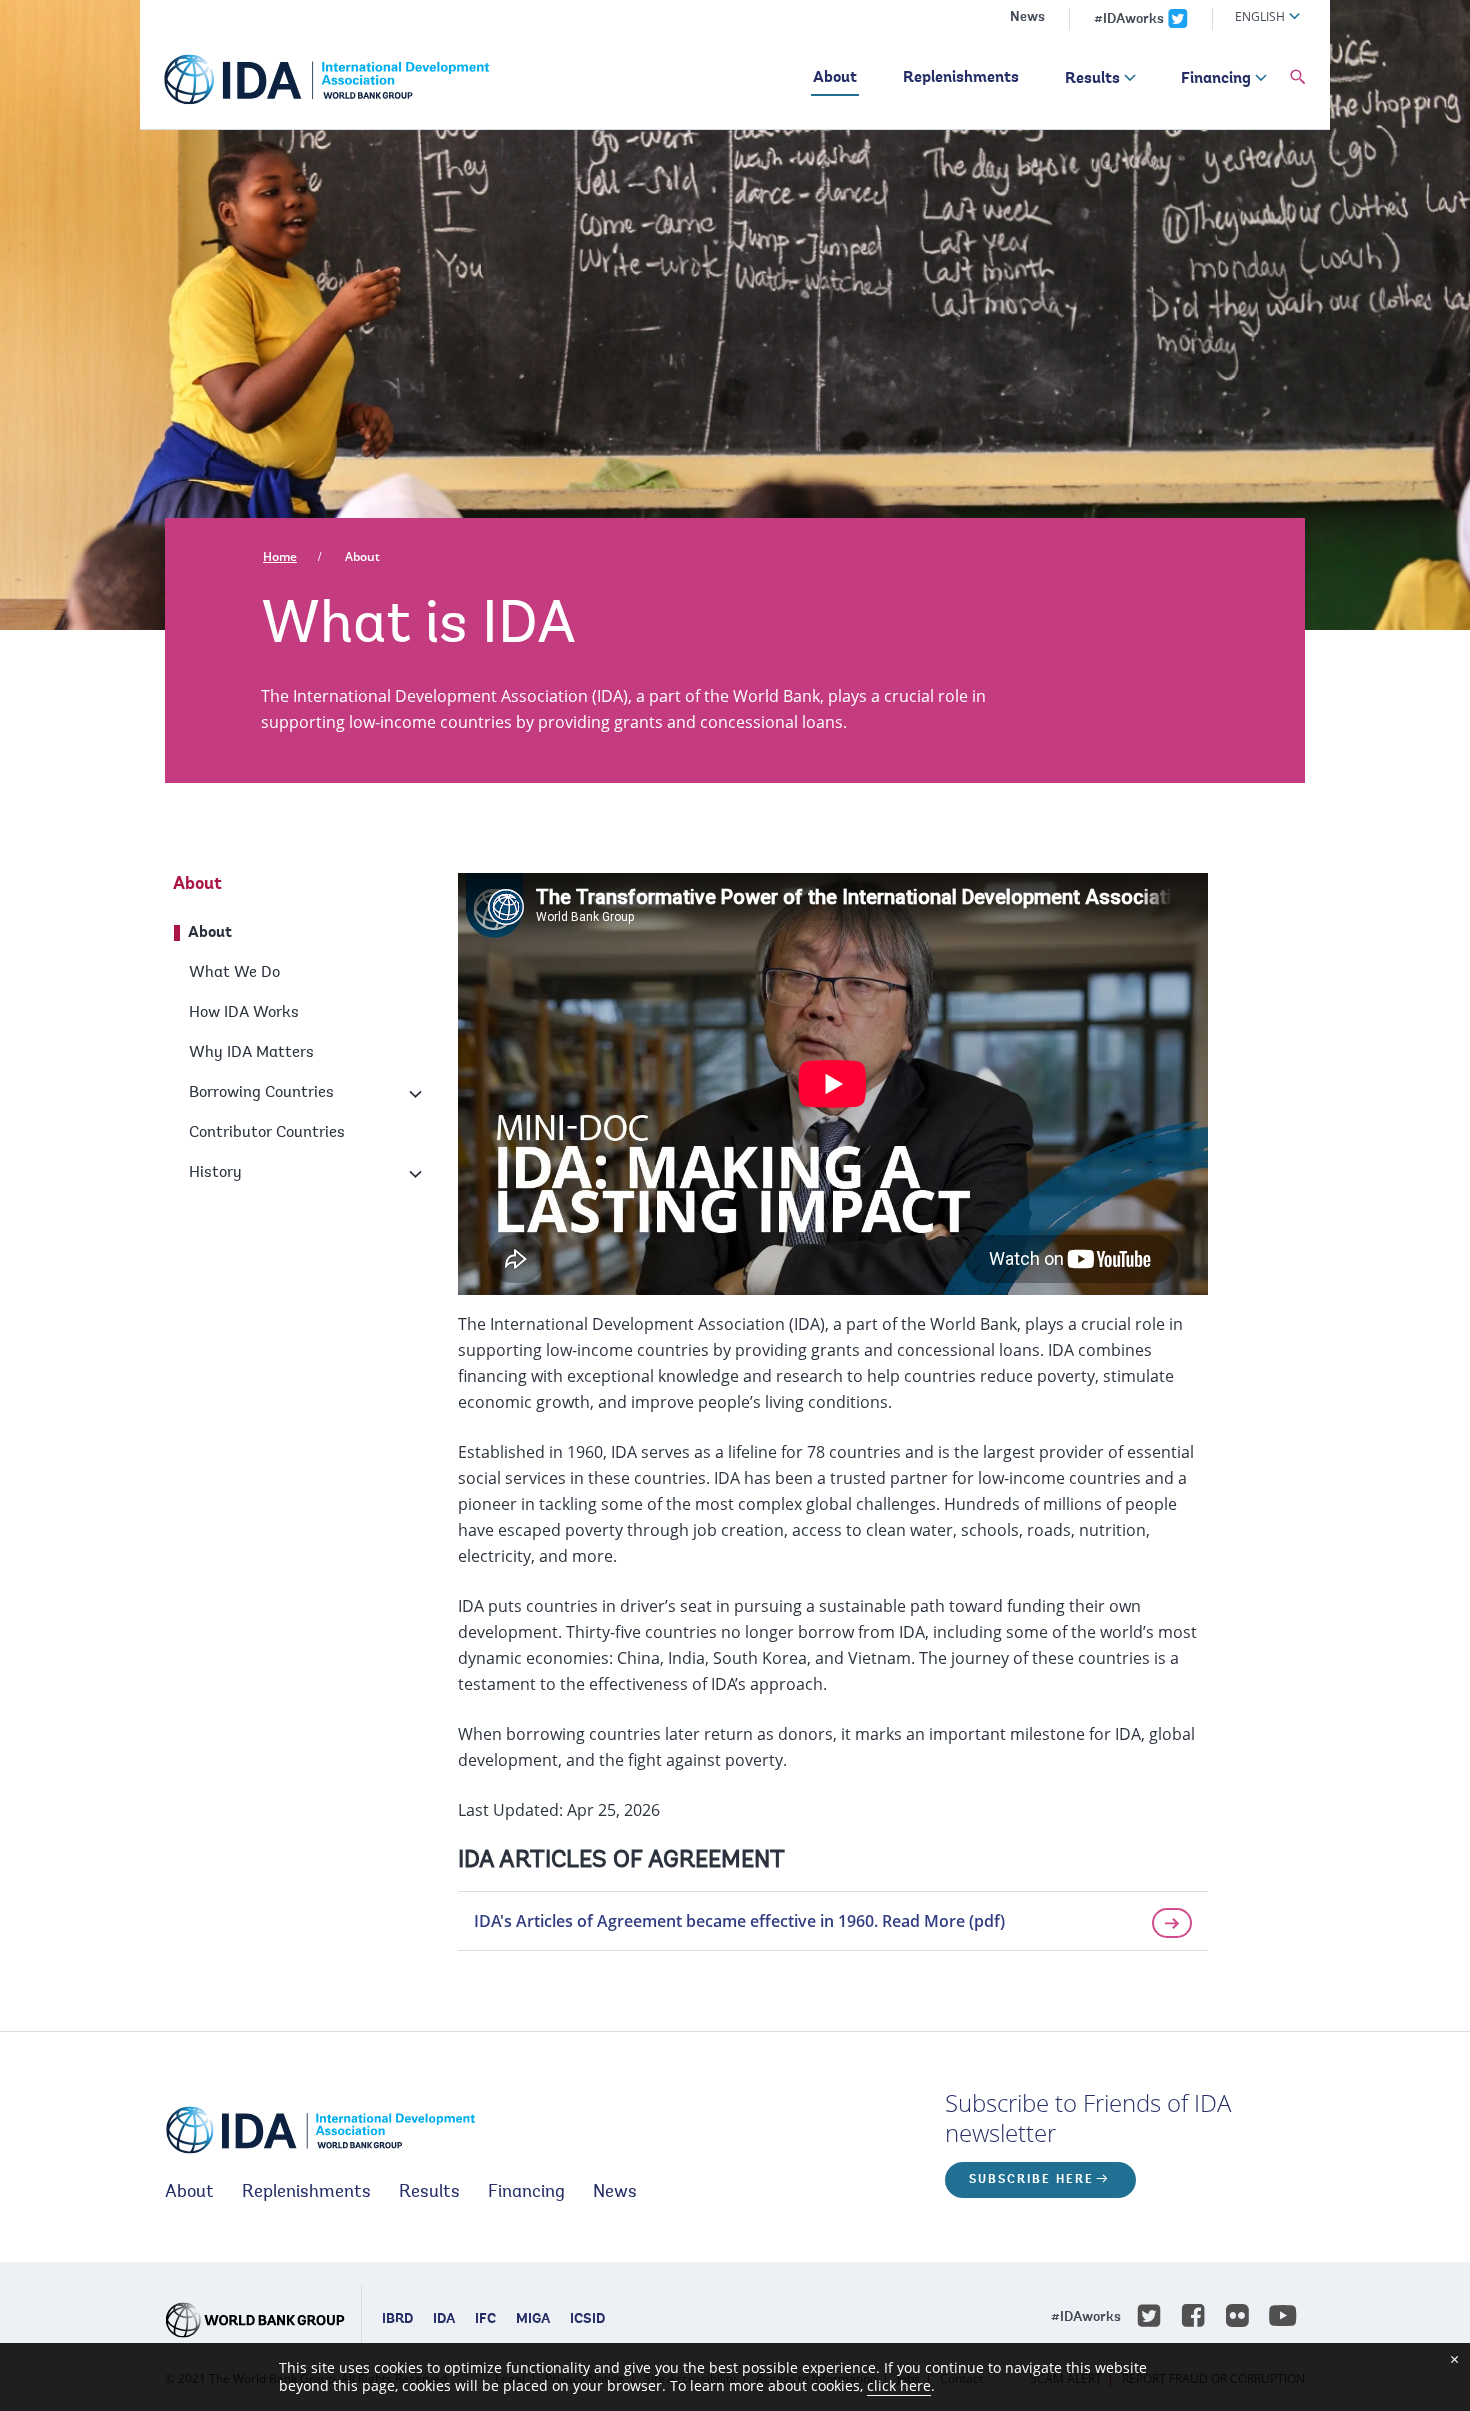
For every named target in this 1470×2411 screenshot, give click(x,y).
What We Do (234, 973)
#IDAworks (1129, 20)
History (215, 1173)
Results (1092, 79)
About (835, 78)
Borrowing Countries (261, 1093)
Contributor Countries (267, 1133)
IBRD (397, 2320)
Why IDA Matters (251, 1053)
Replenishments (961, 78)
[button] (1298, 78)
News (1027, 18)
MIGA (533, 2320)
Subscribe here (1031, 2180)
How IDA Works (244, 1013)
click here (899, 2385)
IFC (485, 2320)
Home (280, 556)
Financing (1216, 79)
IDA (444, 2320)
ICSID (587, 2320)
